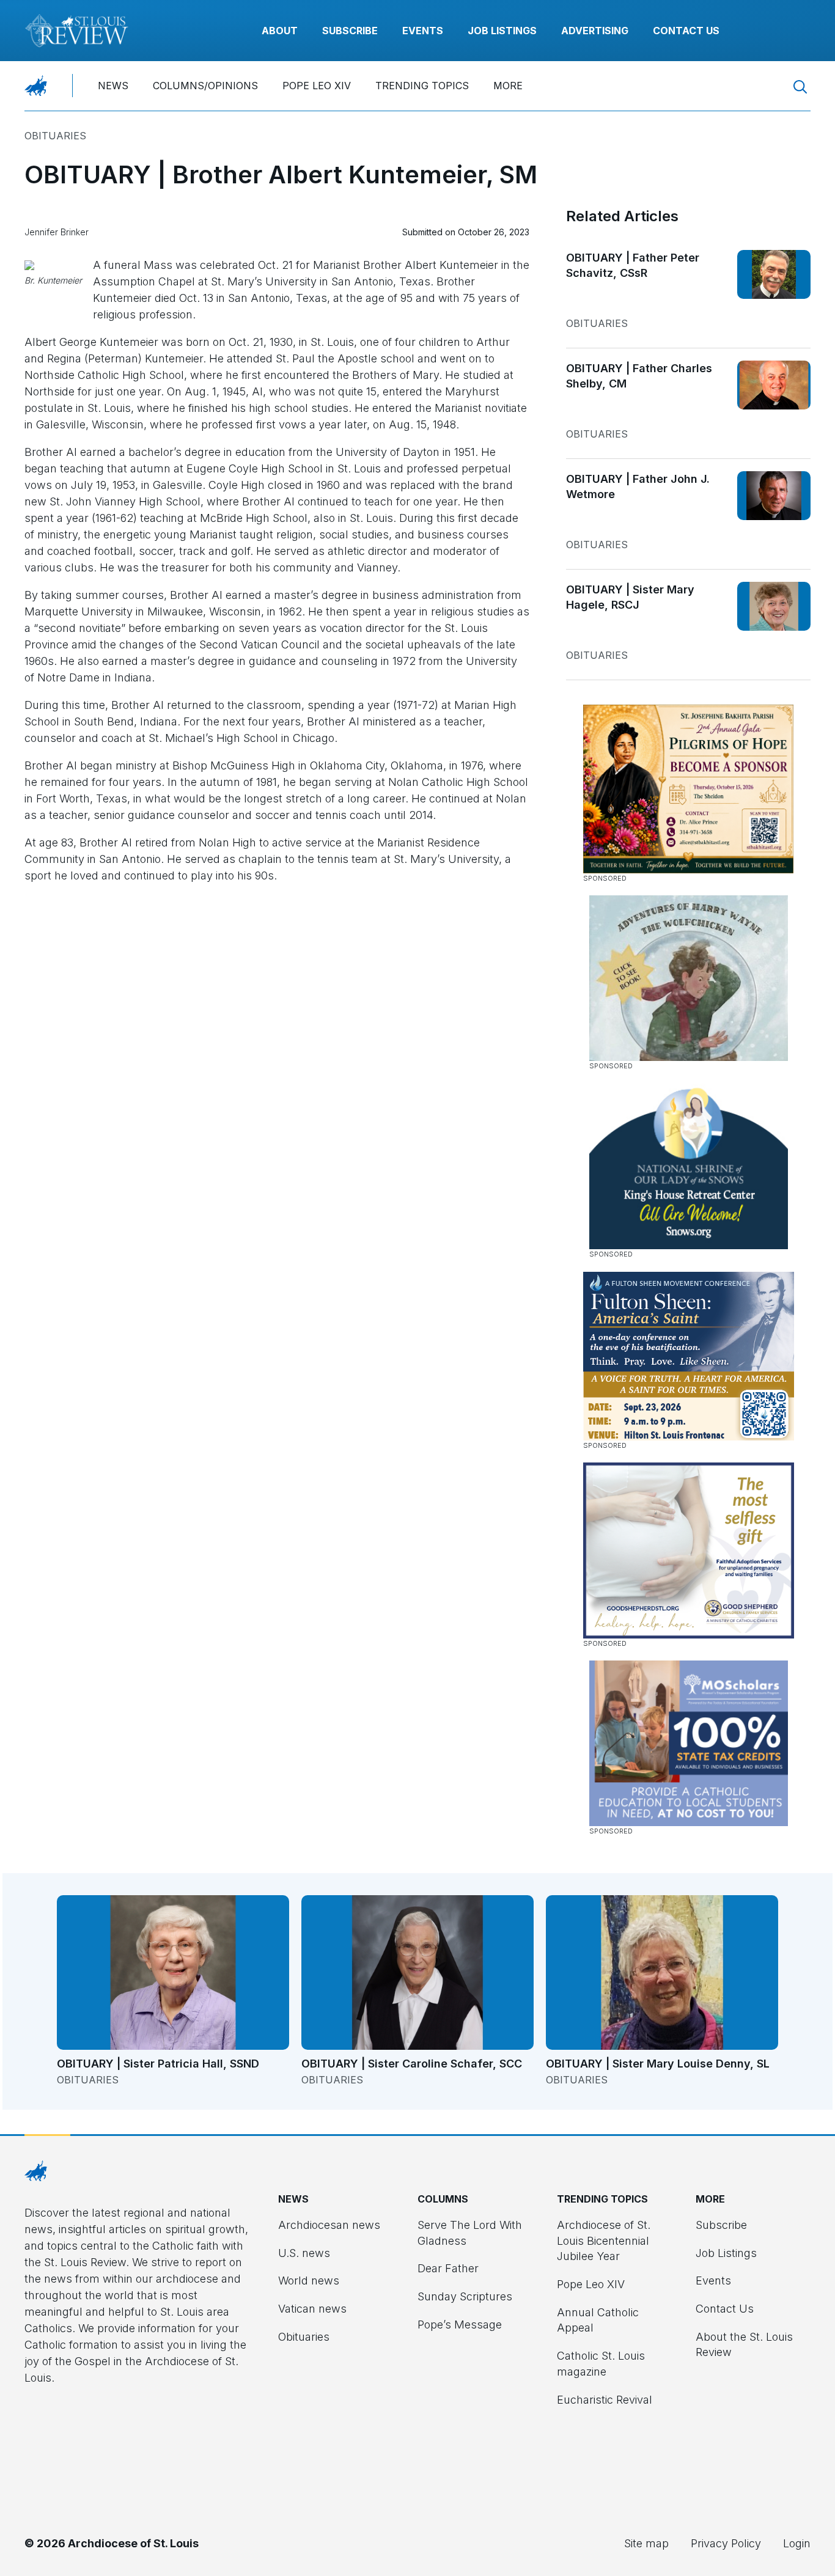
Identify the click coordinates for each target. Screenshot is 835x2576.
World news (309, 2281)
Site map (646, 2543)
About (280, 31)
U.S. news (304, 2253)
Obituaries (55, 136)
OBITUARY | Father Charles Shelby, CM (639, 376)
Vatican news (312, 2309)
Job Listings (502, 31)
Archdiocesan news (329, 2225)
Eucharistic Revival (605, 2400)
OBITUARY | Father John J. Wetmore (638, 487)
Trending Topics (422, 86)
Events (423, 31)
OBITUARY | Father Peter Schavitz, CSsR (633, 266)
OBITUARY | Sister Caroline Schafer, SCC (412, 2064)
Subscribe (350, 31)
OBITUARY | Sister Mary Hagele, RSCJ (630, 597)
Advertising (595, 31)
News (113, 86)
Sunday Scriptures (465, 2296)
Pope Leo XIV (317, 86)
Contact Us (686, 31)
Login (797, 2543)
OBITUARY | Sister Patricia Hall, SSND (158, 2064)
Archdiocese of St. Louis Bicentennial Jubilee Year (604, 2240)
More (508, 86)
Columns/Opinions (205, 86)
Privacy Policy (726, 2543)
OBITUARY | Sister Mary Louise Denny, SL (658, 2064)
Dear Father (448, 2268)
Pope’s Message (460, 2325)
